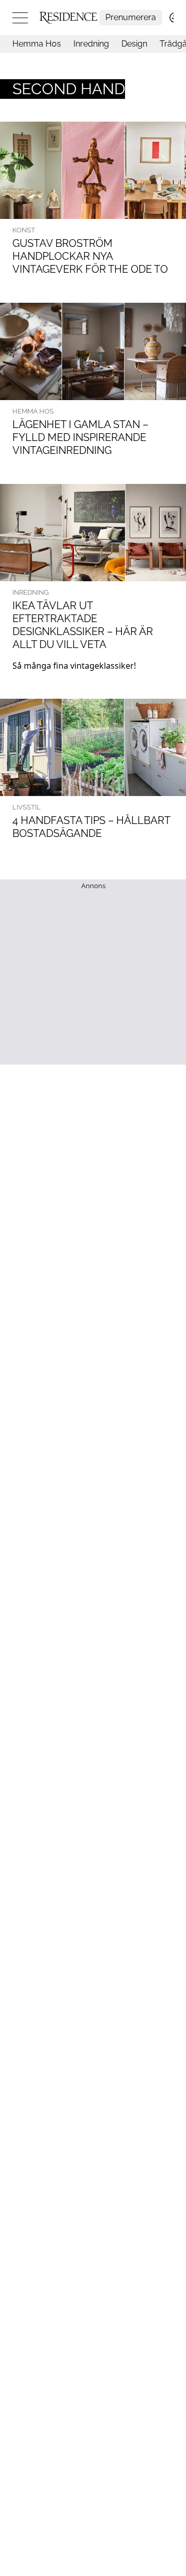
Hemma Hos (37, 44)
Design (134, 44)
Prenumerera (131, 17)
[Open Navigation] (20, 18)
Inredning (91, 44)
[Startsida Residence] (68, 17)
